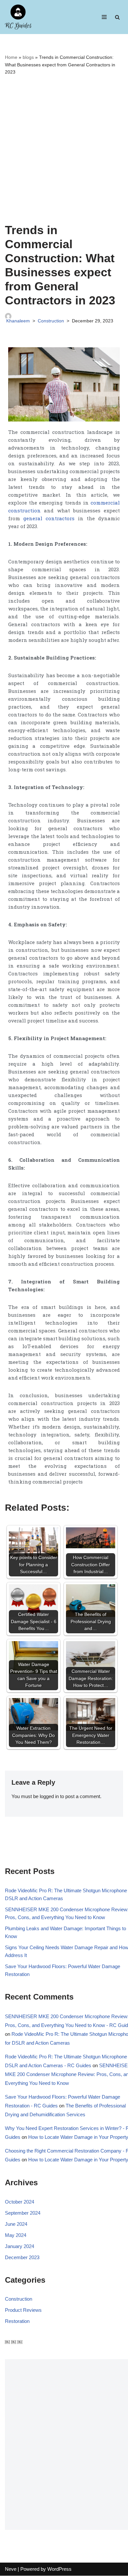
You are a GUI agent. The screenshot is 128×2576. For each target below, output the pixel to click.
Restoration (17, 2321)
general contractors (49, 518)
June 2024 (16, 2224)
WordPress (59, 2569)
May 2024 (16, 2235)
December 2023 (22, 2257)
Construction (51, 321)
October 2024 (20, 2202)
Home (11, 57)
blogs (28, 57)
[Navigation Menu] (104, 17)
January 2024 (20, 2246)
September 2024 (23, 2213)
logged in (49, 1796)
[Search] (117, 17)
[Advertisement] (64, 149)
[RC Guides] (18, 17)
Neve (11, 2569)
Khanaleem (18, 321)
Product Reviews (23, 2310)
